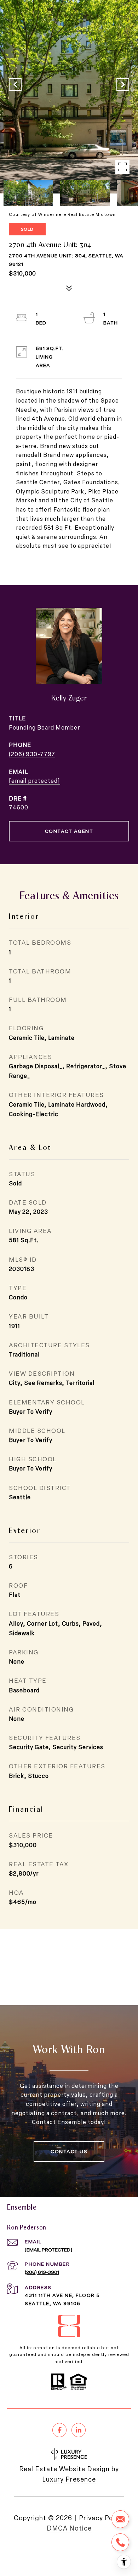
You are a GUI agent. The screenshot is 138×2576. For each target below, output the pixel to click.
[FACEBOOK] (59, 2430)
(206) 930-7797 (32, 754)
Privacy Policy (102, 2518)
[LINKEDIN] (79, 2430)
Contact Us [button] (69, 2151)
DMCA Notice (69, 2528)
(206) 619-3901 (42, 2272)
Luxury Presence (69, 2479)
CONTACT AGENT (69, 831)
